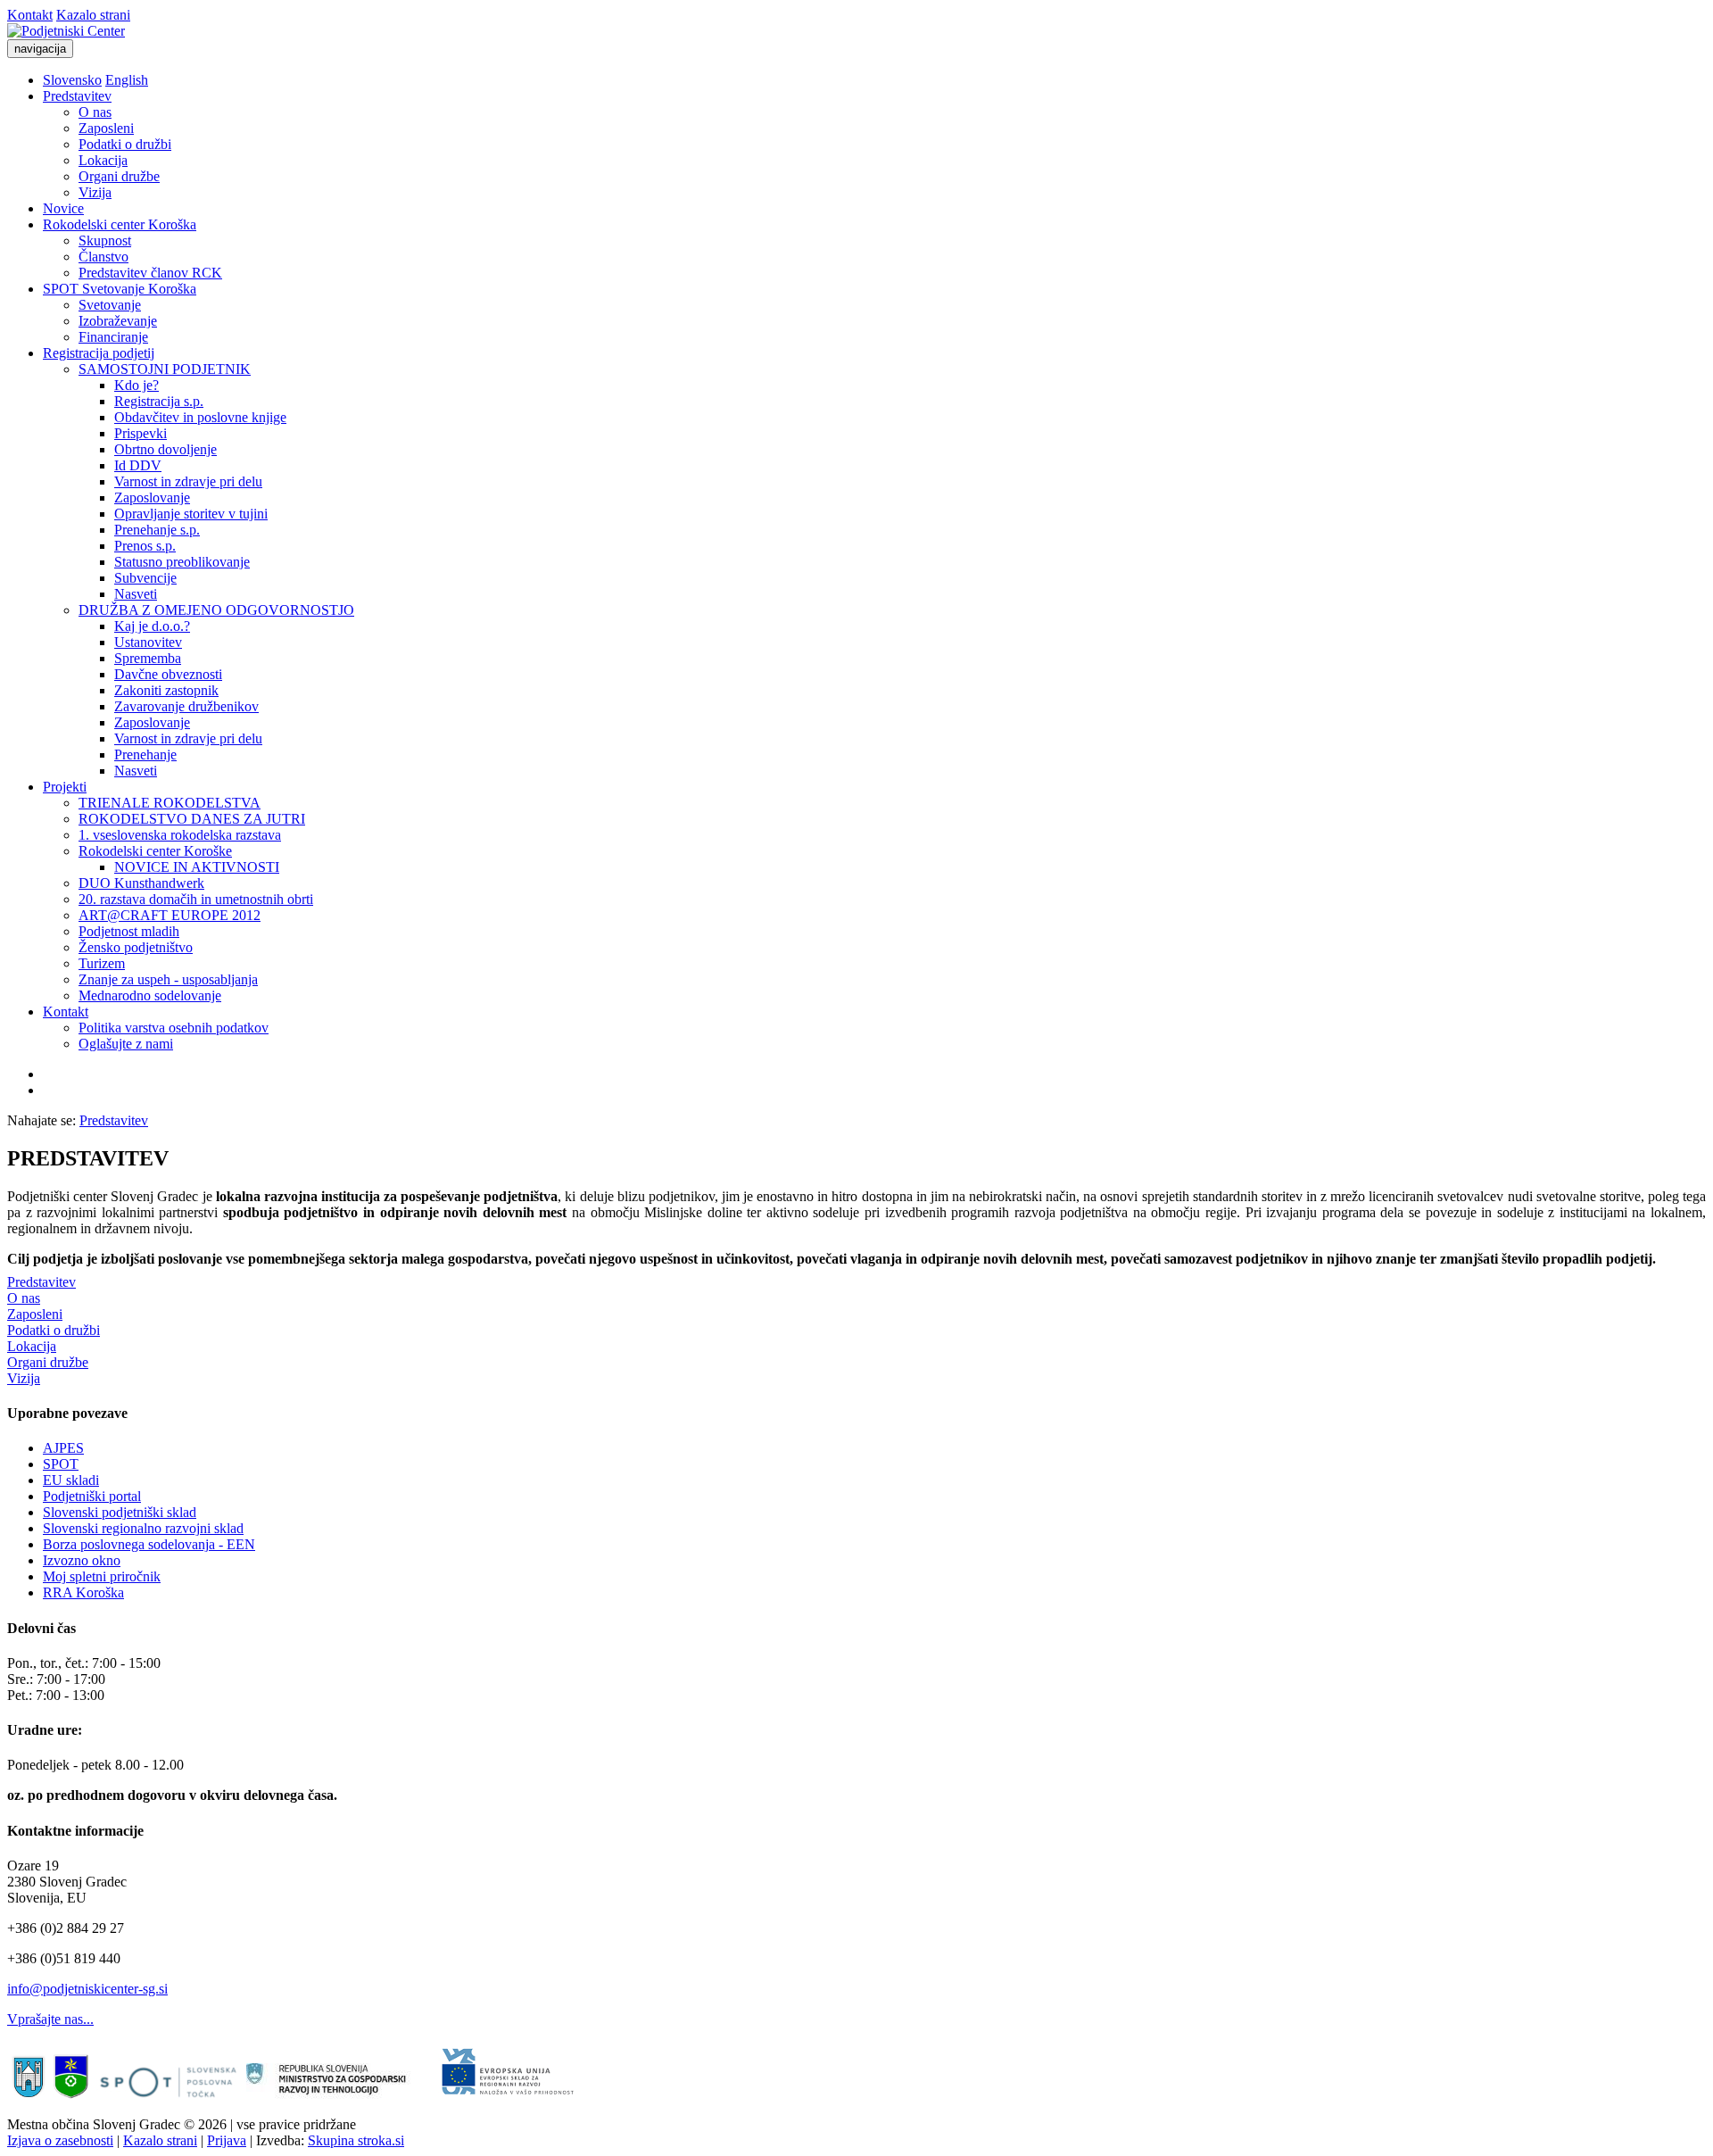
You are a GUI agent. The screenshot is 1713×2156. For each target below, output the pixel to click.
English (127, 80)
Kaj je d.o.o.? (152, 626)
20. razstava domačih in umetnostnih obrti (196, 899)
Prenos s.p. (145, 546)
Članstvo (103, 257)
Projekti (65, 787)
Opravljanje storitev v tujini (191, 514)
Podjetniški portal (92, 1496)
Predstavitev (77, 96)
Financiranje (113, 337)
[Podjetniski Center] (66, 31)
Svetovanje (110, 305)
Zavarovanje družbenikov (186, 706)
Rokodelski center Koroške (155, 851)
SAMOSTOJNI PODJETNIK (165, 369)
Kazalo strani (93, 15)
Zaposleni (106, 128)
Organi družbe (119, 176)
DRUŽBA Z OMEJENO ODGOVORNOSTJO (216, 610)
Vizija (95, 192)
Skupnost (105, 240)
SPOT (61, 1464)
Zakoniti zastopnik (166, 690)
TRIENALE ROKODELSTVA (170, 803)
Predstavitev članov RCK (150, 273)
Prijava (227, 2140)
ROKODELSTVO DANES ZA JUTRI (192, 819)
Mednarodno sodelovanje (150, 995)
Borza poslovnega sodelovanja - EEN (149, 1544)
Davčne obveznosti (168, 674)
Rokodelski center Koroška (120, 224)
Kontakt (30, 15)
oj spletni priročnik (108, 1576)
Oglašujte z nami (126, 1044)
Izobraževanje (118, 321)
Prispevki (141, 433)
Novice (63, 208)
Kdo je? (137, 385)
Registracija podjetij (99, 353)
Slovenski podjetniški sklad (120, 1512)
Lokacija (103, 160)
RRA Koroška (83, 1592)
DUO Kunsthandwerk (141, 883)
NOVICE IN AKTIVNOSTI (197, 867)
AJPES (63, 1448)
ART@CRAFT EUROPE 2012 (170, 915)
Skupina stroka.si (356, 2140)
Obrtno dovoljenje (166, 449)
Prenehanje (145, 755)
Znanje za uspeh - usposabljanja (168, 979)
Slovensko (72, 80)
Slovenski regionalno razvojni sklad (143, 1528)
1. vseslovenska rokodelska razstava (180, 835)
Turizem (102, 963)
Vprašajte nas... (50, 2019)
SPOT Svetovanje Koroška (120, 289)
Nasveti (136, 594)
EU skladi (71, 1480)
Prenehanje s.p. (157, 530)
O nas (95, 112)
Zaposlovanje (152, 498)
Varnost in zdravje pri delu (188, 481)
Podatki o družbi (125, 144)
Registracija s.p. (159, 401)
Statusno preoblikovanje (182, 562)
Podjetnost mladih (129, 931)
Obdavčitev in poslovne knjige (200, 417)
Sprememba (148, 658)
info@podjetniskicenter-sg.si (87, 1989)
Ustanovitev (148, 642)
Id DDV (138, 465)
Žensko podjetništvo (136, 947)
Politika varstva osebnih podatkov (174, 1028)
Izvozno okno (82, 1560)
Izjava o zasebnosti (60, 2140)
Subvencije (145, 578)
